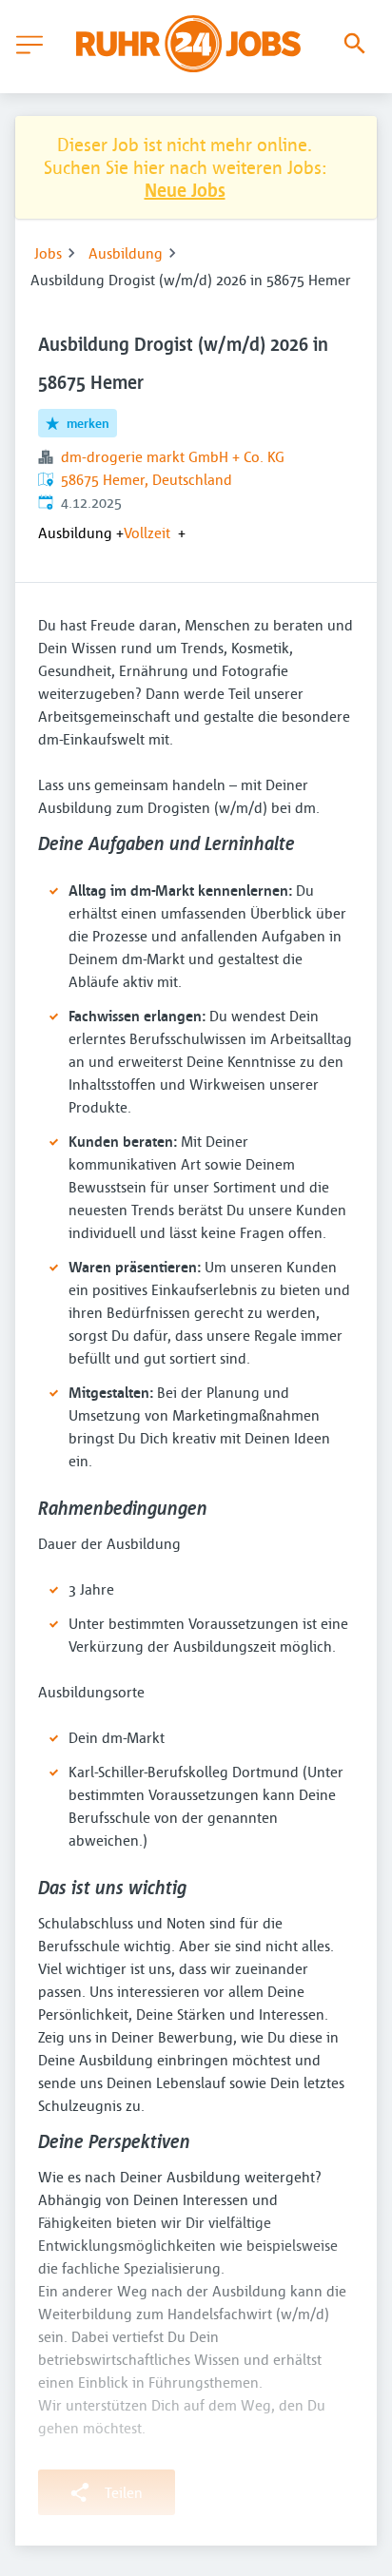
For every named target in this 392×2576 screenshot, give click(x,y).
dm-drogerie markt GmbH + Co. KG (173, 456)
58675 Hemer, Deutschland (147, 479)
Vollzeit (147, 533)
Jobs (48, 253)
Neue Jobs (185, 190)
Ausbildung (126, 253)
